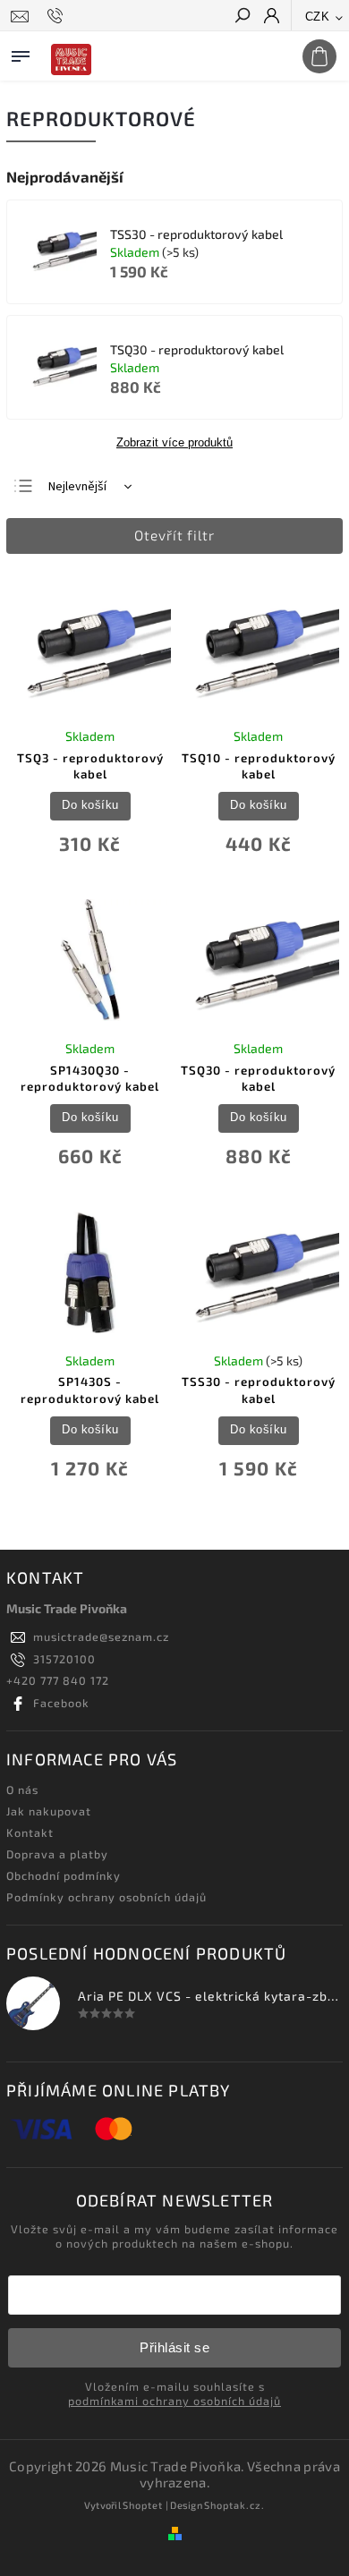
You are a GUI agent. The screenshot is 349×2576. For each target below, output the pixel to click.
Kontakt (30, 1832)
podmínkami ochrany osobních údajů (174, 2401)
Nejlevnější (77, 487)
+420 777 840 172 (58, 1680)
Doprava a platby (57, 1854)
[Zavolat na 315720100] (58, 16)
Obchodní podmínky (64, 1875)
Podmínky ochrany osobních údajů (106, 1897)
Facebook (61, 1703)
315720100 (64, 1659)
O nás (22, 1790)
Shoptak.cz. (234, 2505)
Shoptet (143, 2505)
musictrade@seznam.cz (101, 1637)
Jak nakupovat (49, 1811)
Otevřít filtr (174, 535)
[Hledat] (242, 17)
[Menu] (21, 53)
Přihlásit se (174, 2347)
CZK (318, 17)
